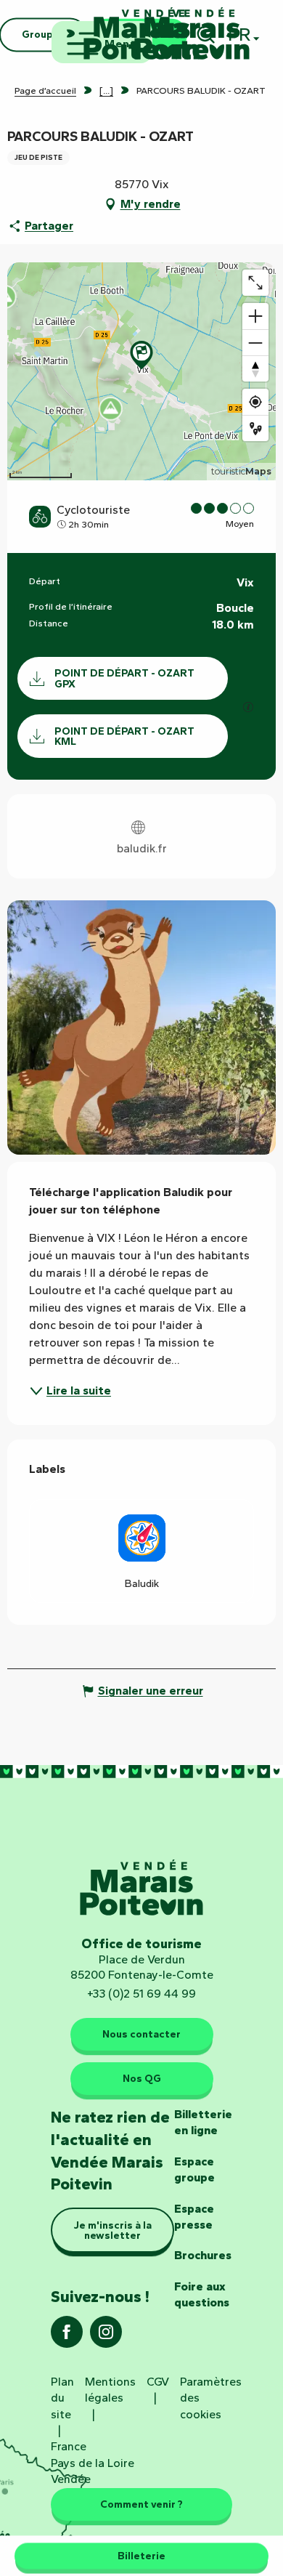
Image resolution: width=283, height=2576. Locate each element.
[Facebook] (67, 2337)
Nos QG (142, 2078)
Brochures (203, 2255)
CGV (158, 2382)
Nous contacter (141, 2034)
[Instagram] (106, 2337)
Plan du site (62, 2398)
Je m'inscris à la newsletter (113, 2230)
